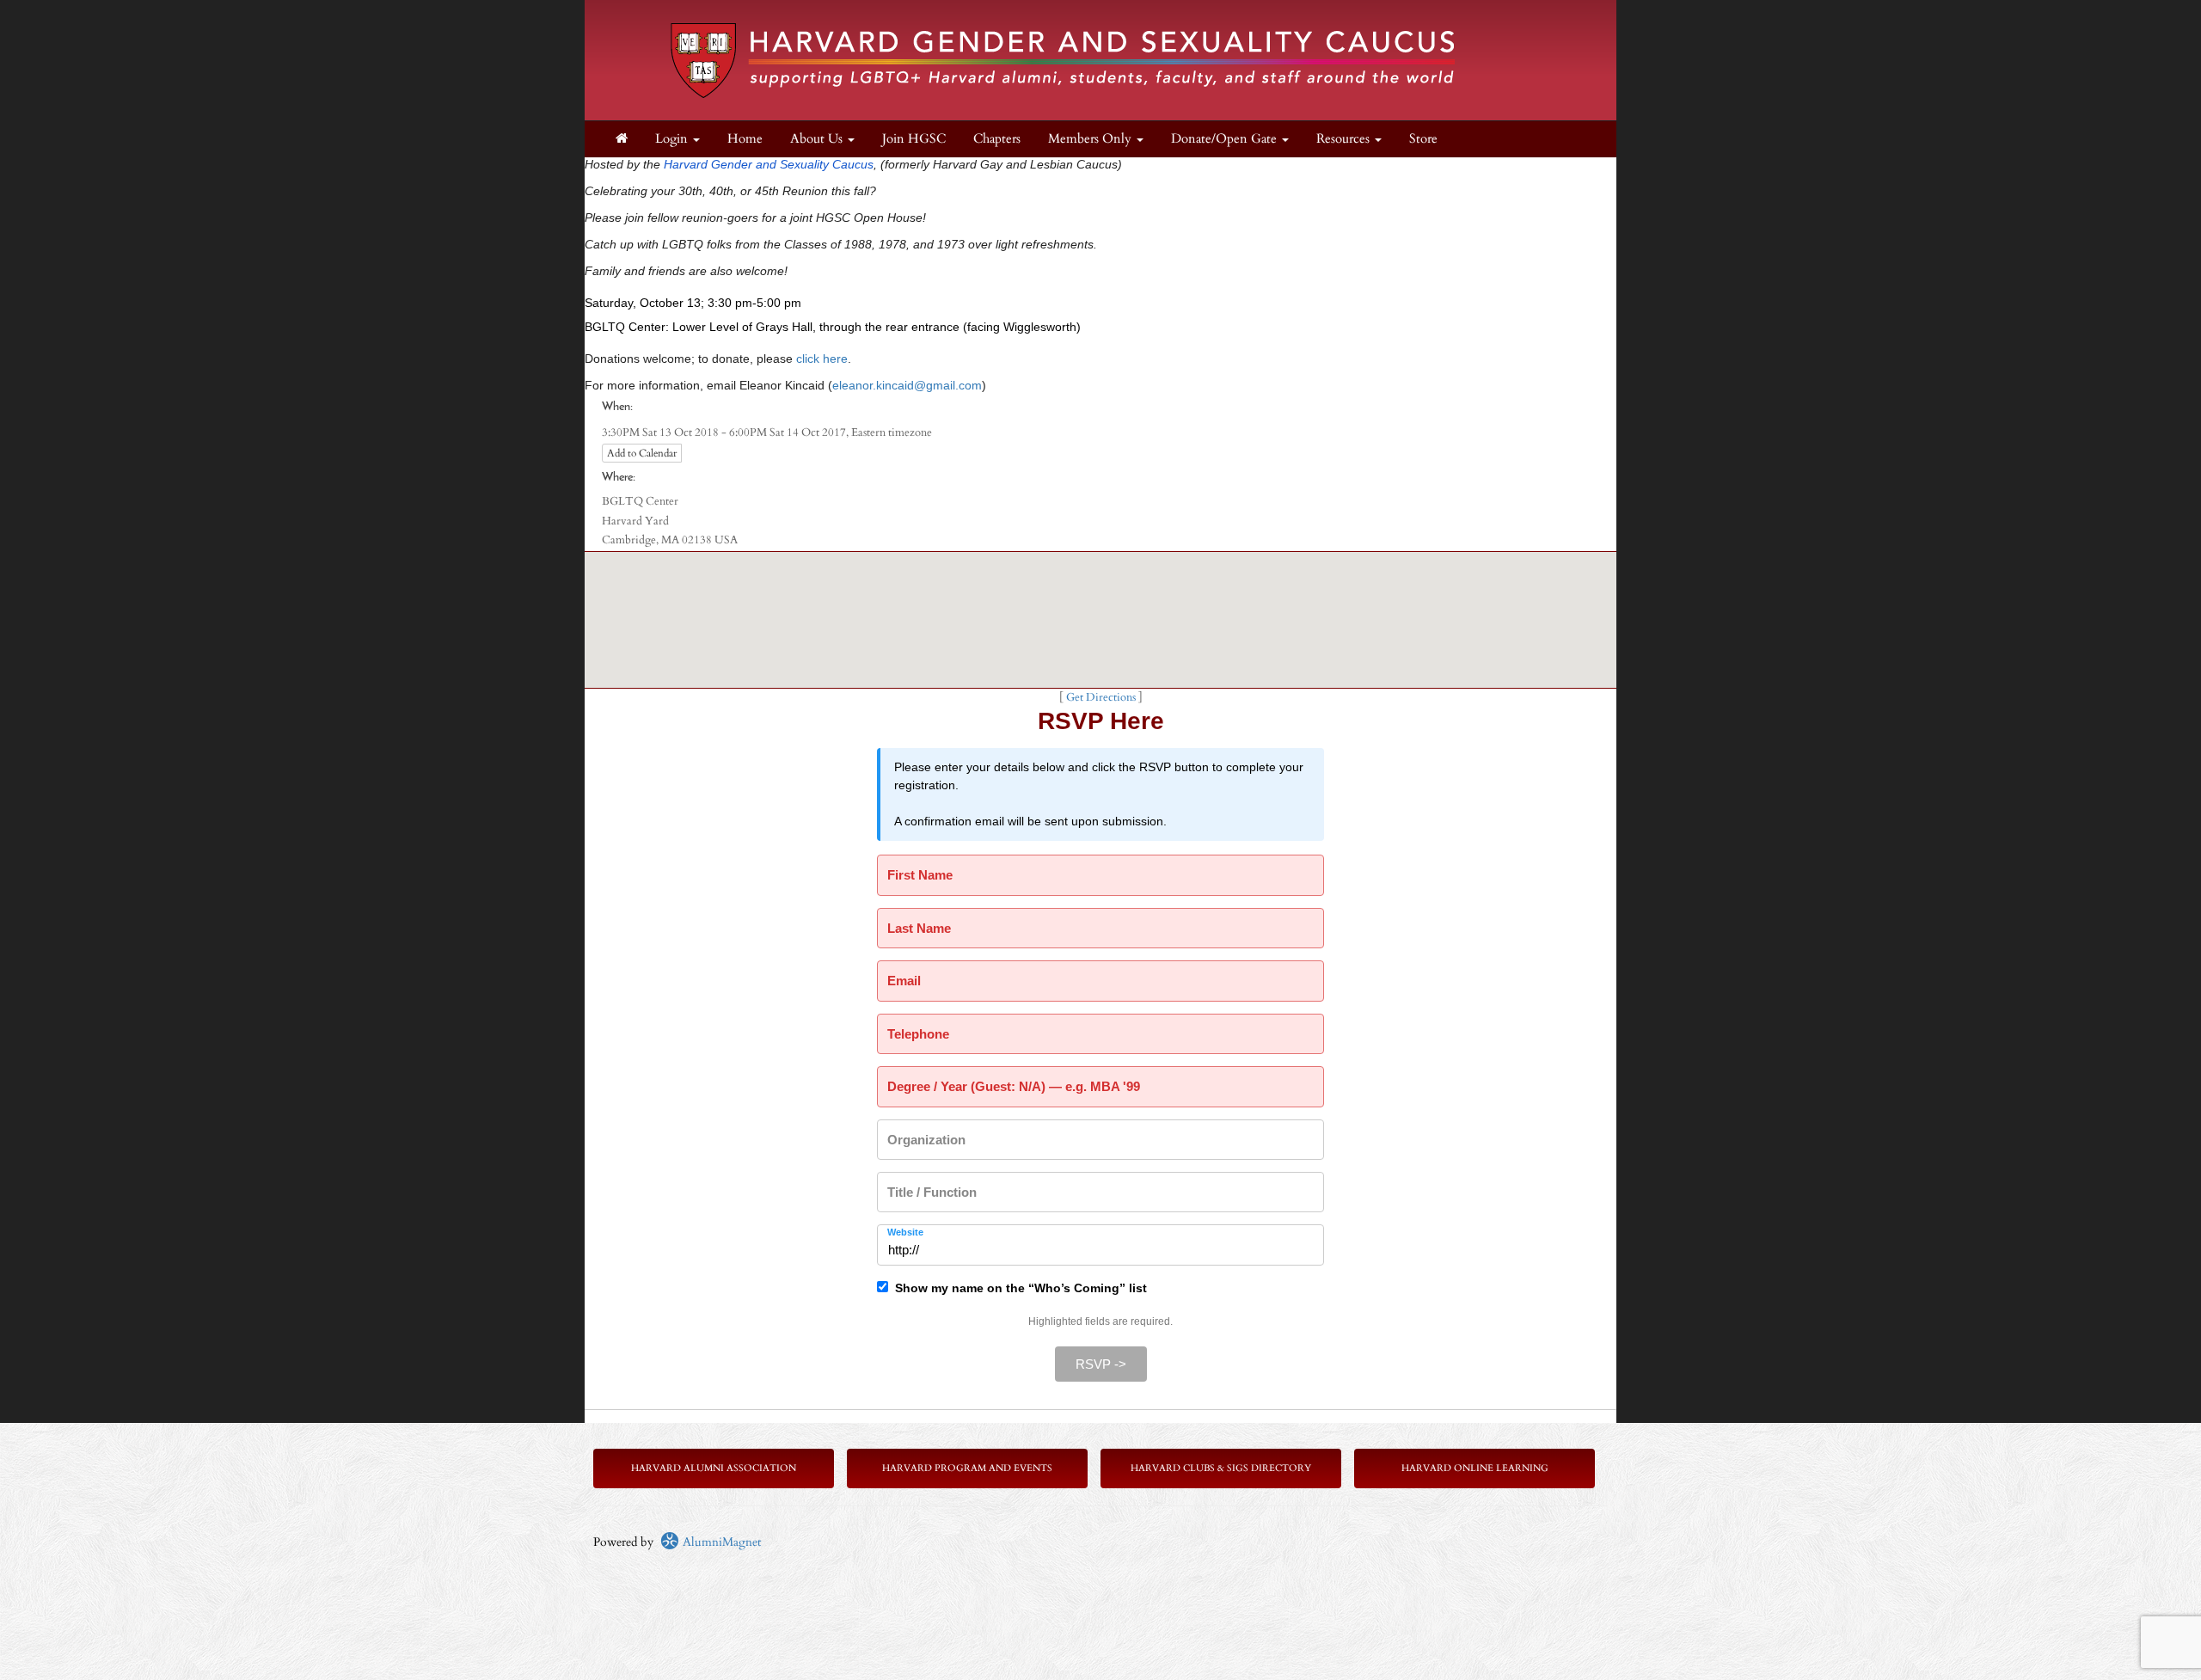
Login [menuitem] (673, 139)
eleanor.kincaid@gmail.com (907, 385)
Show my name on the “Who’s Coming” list (1018, 1288)
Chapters (997, 139)
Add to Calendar (642, 453)
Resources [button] (1345, 139)
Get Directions (1101, 698)
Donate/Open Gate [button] (1226, 139)
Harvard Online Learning (1475, 1468)
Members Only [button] (1091, 139)
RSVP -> (1101, 1364)
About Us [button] (818, 139)
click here (822, 359)
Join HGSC (914, 139)
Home (745, 139)
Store (1423, 139)
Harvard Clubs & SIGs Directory (1221, 1468)
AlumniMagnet (720, 1542)
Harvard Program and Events (967, 1468)
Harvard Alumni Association (714, 1468)
